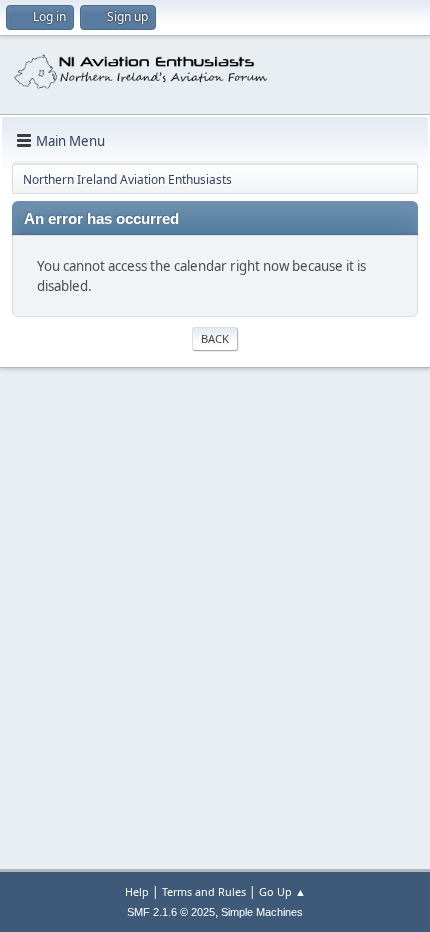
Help (137, 891)
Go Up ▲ (282, 891)
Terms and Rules (204, 891)
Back (215, 338)
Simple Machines (262, 912)
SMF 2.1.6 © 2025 (171, 912)
